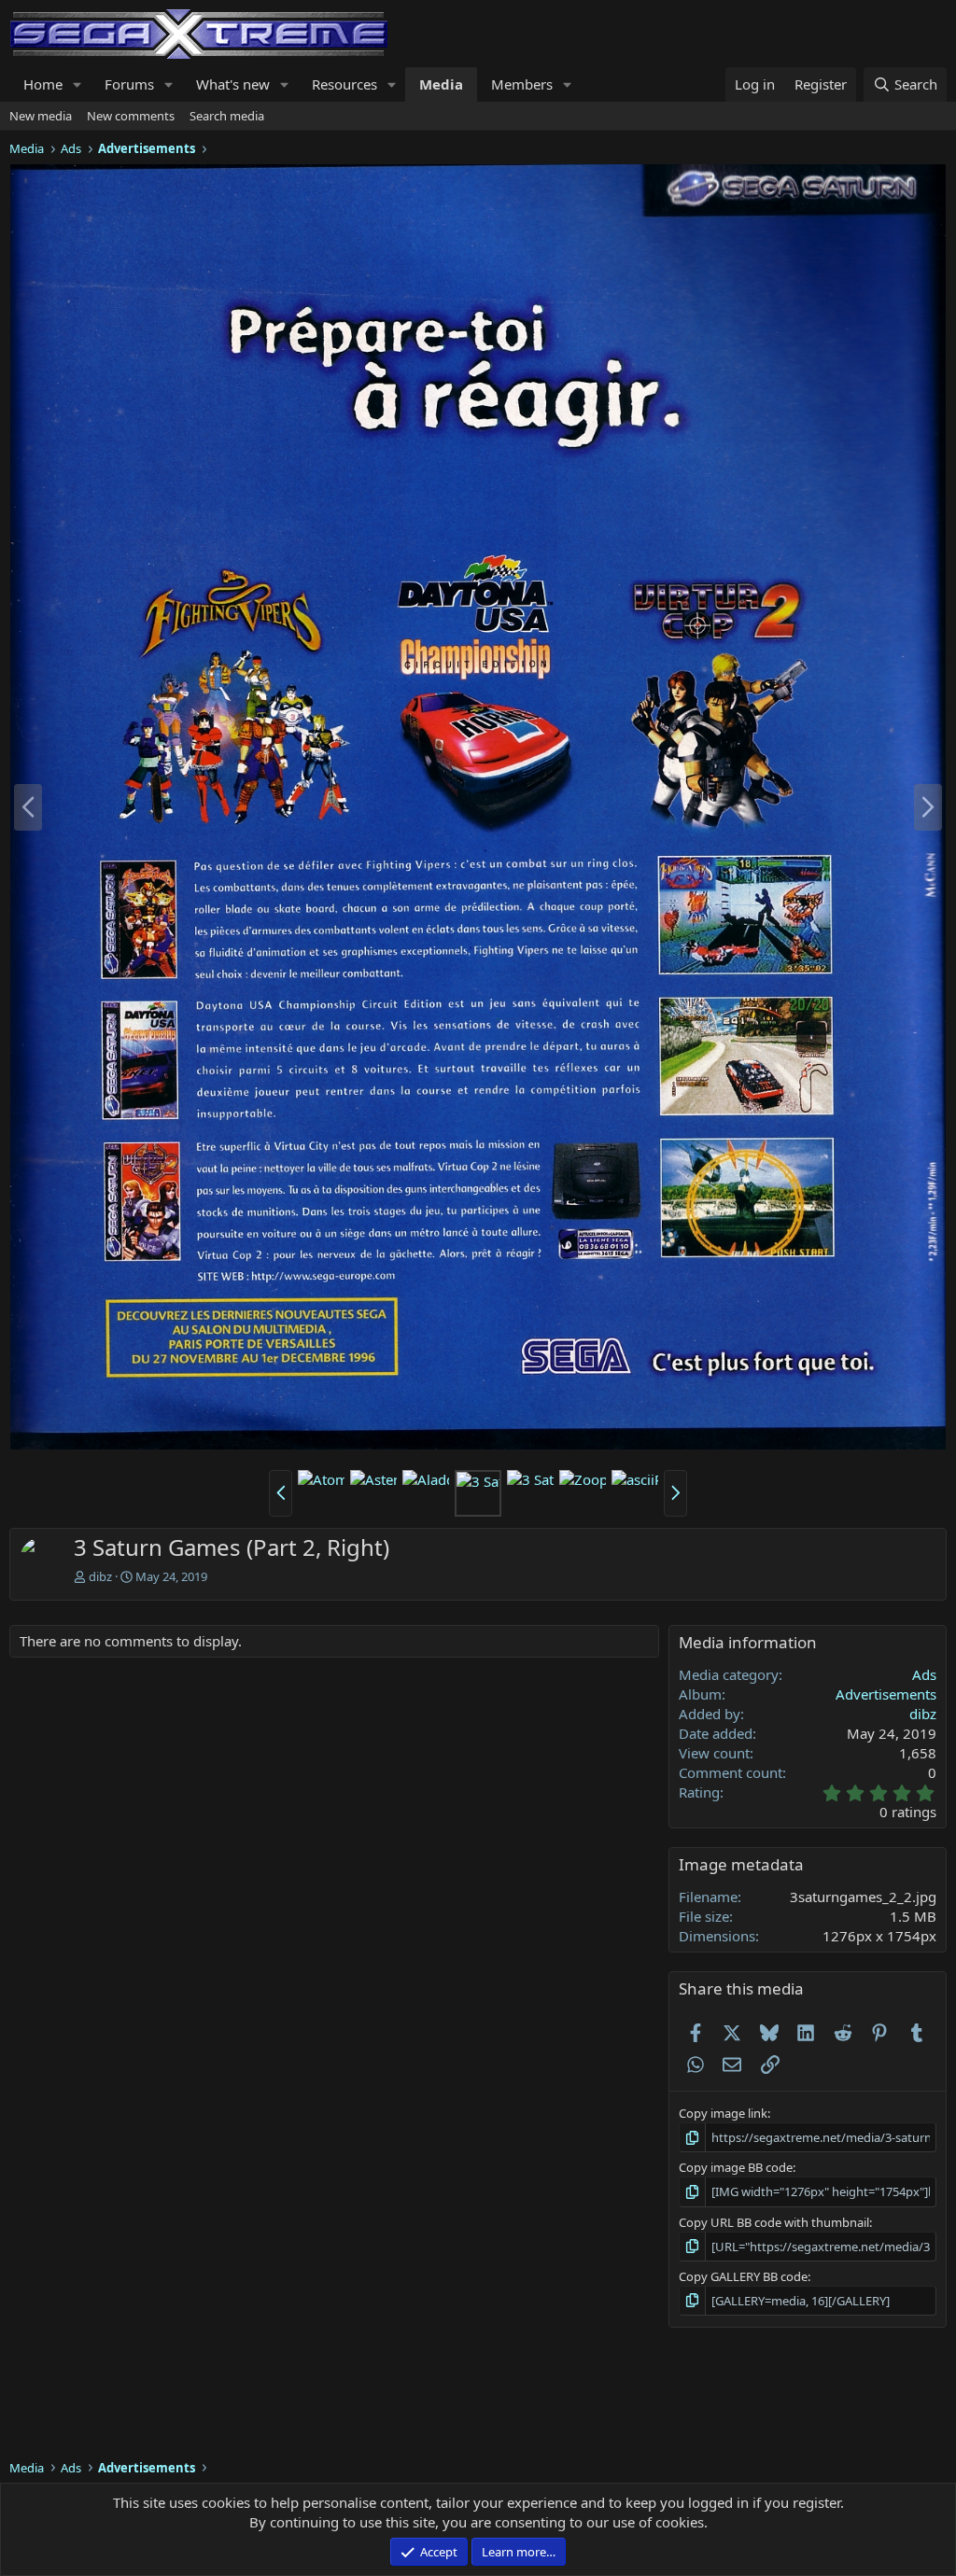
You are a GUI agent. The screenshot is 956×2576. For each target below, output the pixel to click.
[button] (77, 84)
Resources (344, 84)
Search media (227, 116)
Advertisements (886, 1694)
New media (41, 116)
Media (441, 84)
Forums (129, 84)
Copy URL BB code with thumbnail (774, 2222)
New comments (131, 116)
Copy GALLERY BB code (743, 2276)
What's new (233, 84)
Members (522, 84)
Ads (924, 1674)
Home (43, 84)
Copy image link (723, 2113)
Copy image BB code (736, 2167)
